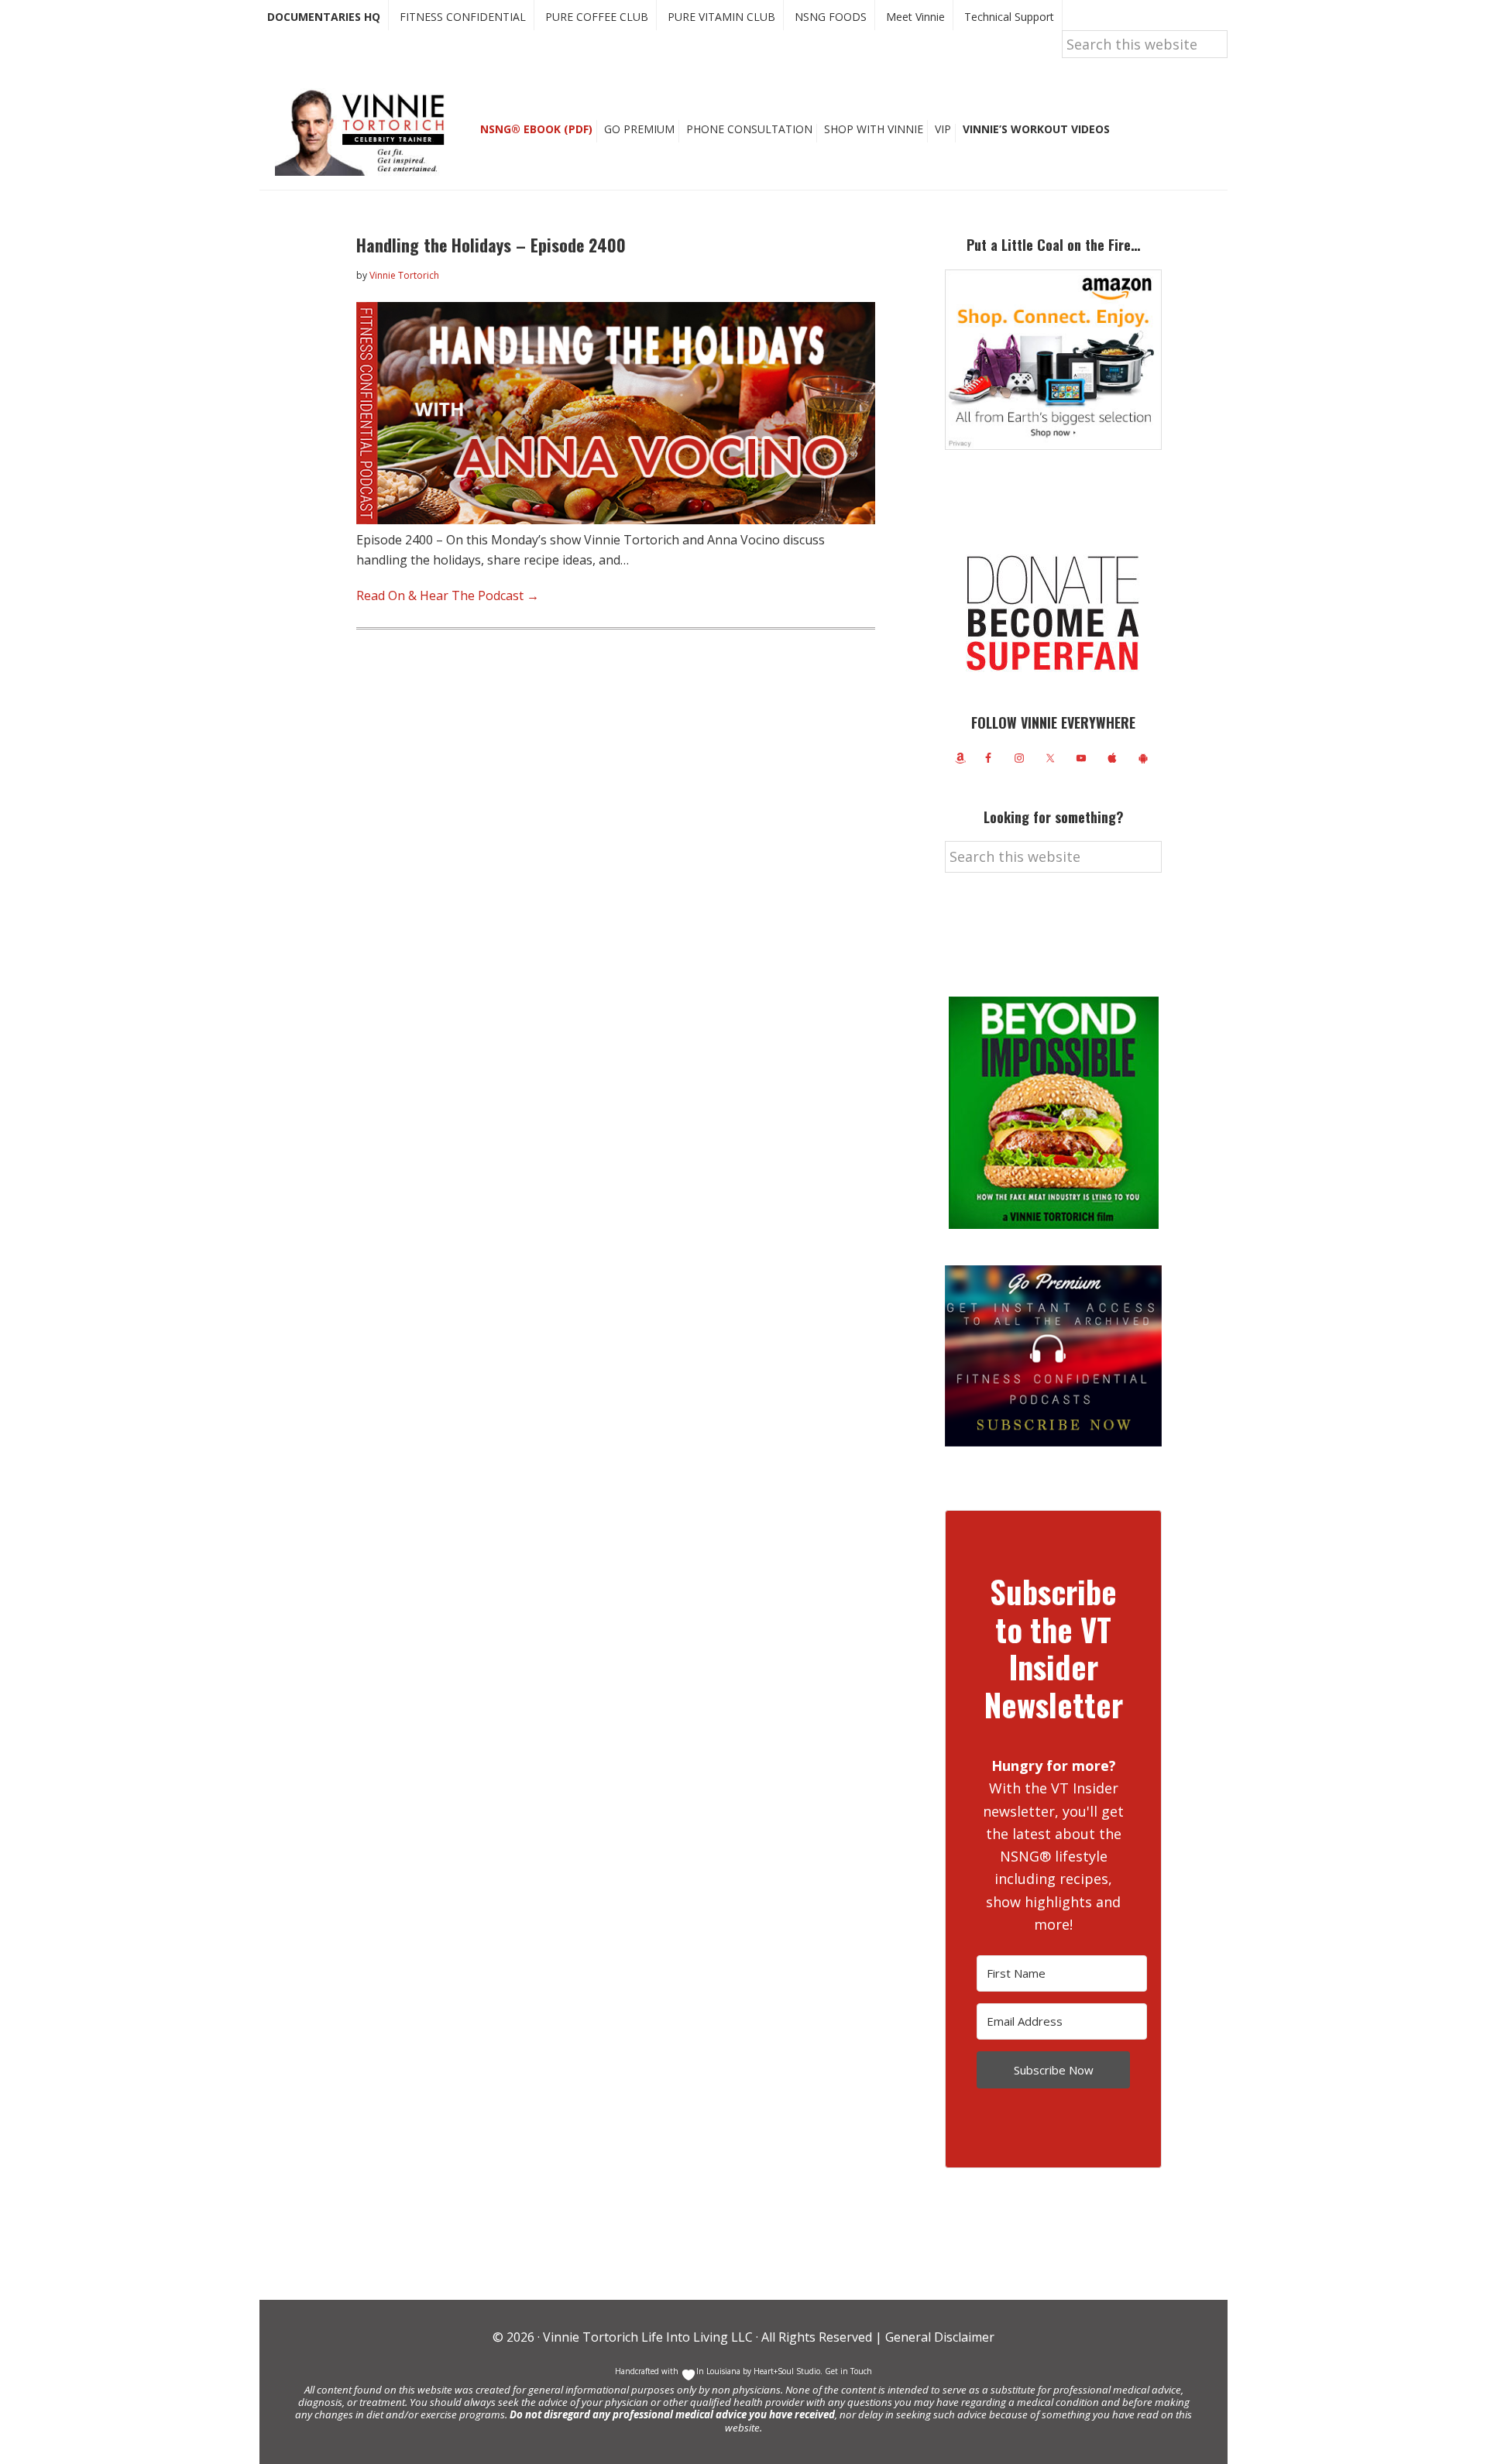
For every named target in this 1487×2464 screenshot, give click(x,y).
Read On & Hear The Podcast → (448, 595)
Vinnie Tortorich (366, 132)
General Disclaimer (938, 2337)
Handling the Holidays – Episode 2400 (491, 245)
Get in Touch (848, 2371)
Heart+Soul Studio (786, 2371)
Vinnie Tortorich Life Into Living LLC (648, 2337)
